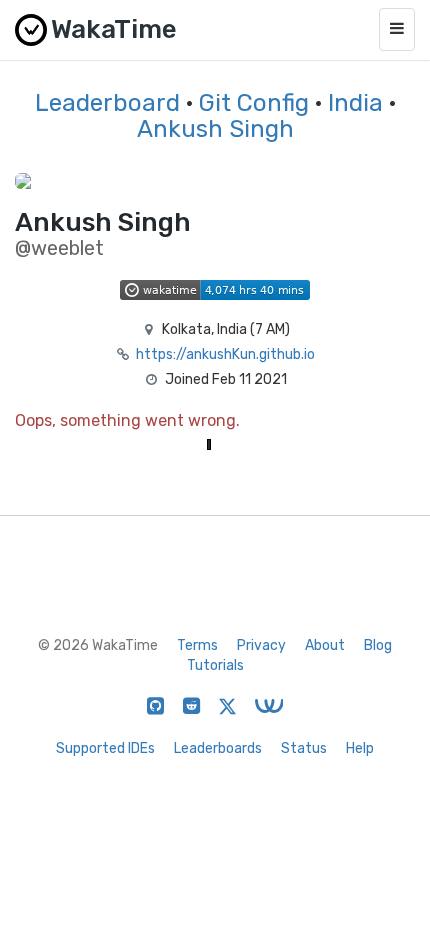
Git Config (254, 103)
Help (360, 748)
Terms (197, 645)
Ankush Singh (215, 129)
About (325, 645)
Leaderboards (218, 748)
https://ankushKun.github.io (225, 354)
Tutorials (215, 665)
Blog (378, 645)
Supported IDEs (105, 748)
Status (304, 748)
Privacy (261, 645)
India (355, 103)
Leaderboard (107, 103)
